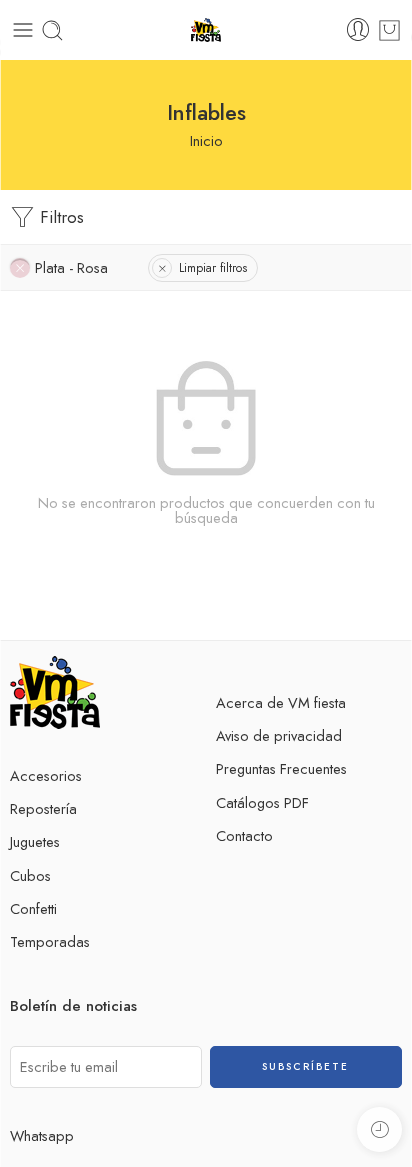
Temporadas (50, 941)
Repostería (43, 808)
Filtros (59, 217)
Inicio (206, 140)
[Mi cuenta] (358, 30)
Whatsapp (42, 1135)
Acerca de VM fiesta (281, 702)
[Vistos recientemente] (379, 1129)
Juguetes (35, 841)
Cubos (30, 875)
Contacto (244, 835)
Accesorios (46, 775)
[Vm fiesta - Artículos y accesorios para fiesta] (206, 30)
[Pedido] (389, 30)
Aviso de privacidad (279, 735)
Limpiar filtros (213, 268)
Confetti (33, 908)
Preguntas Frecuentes (281, 768)
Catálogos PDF (262, 802)
